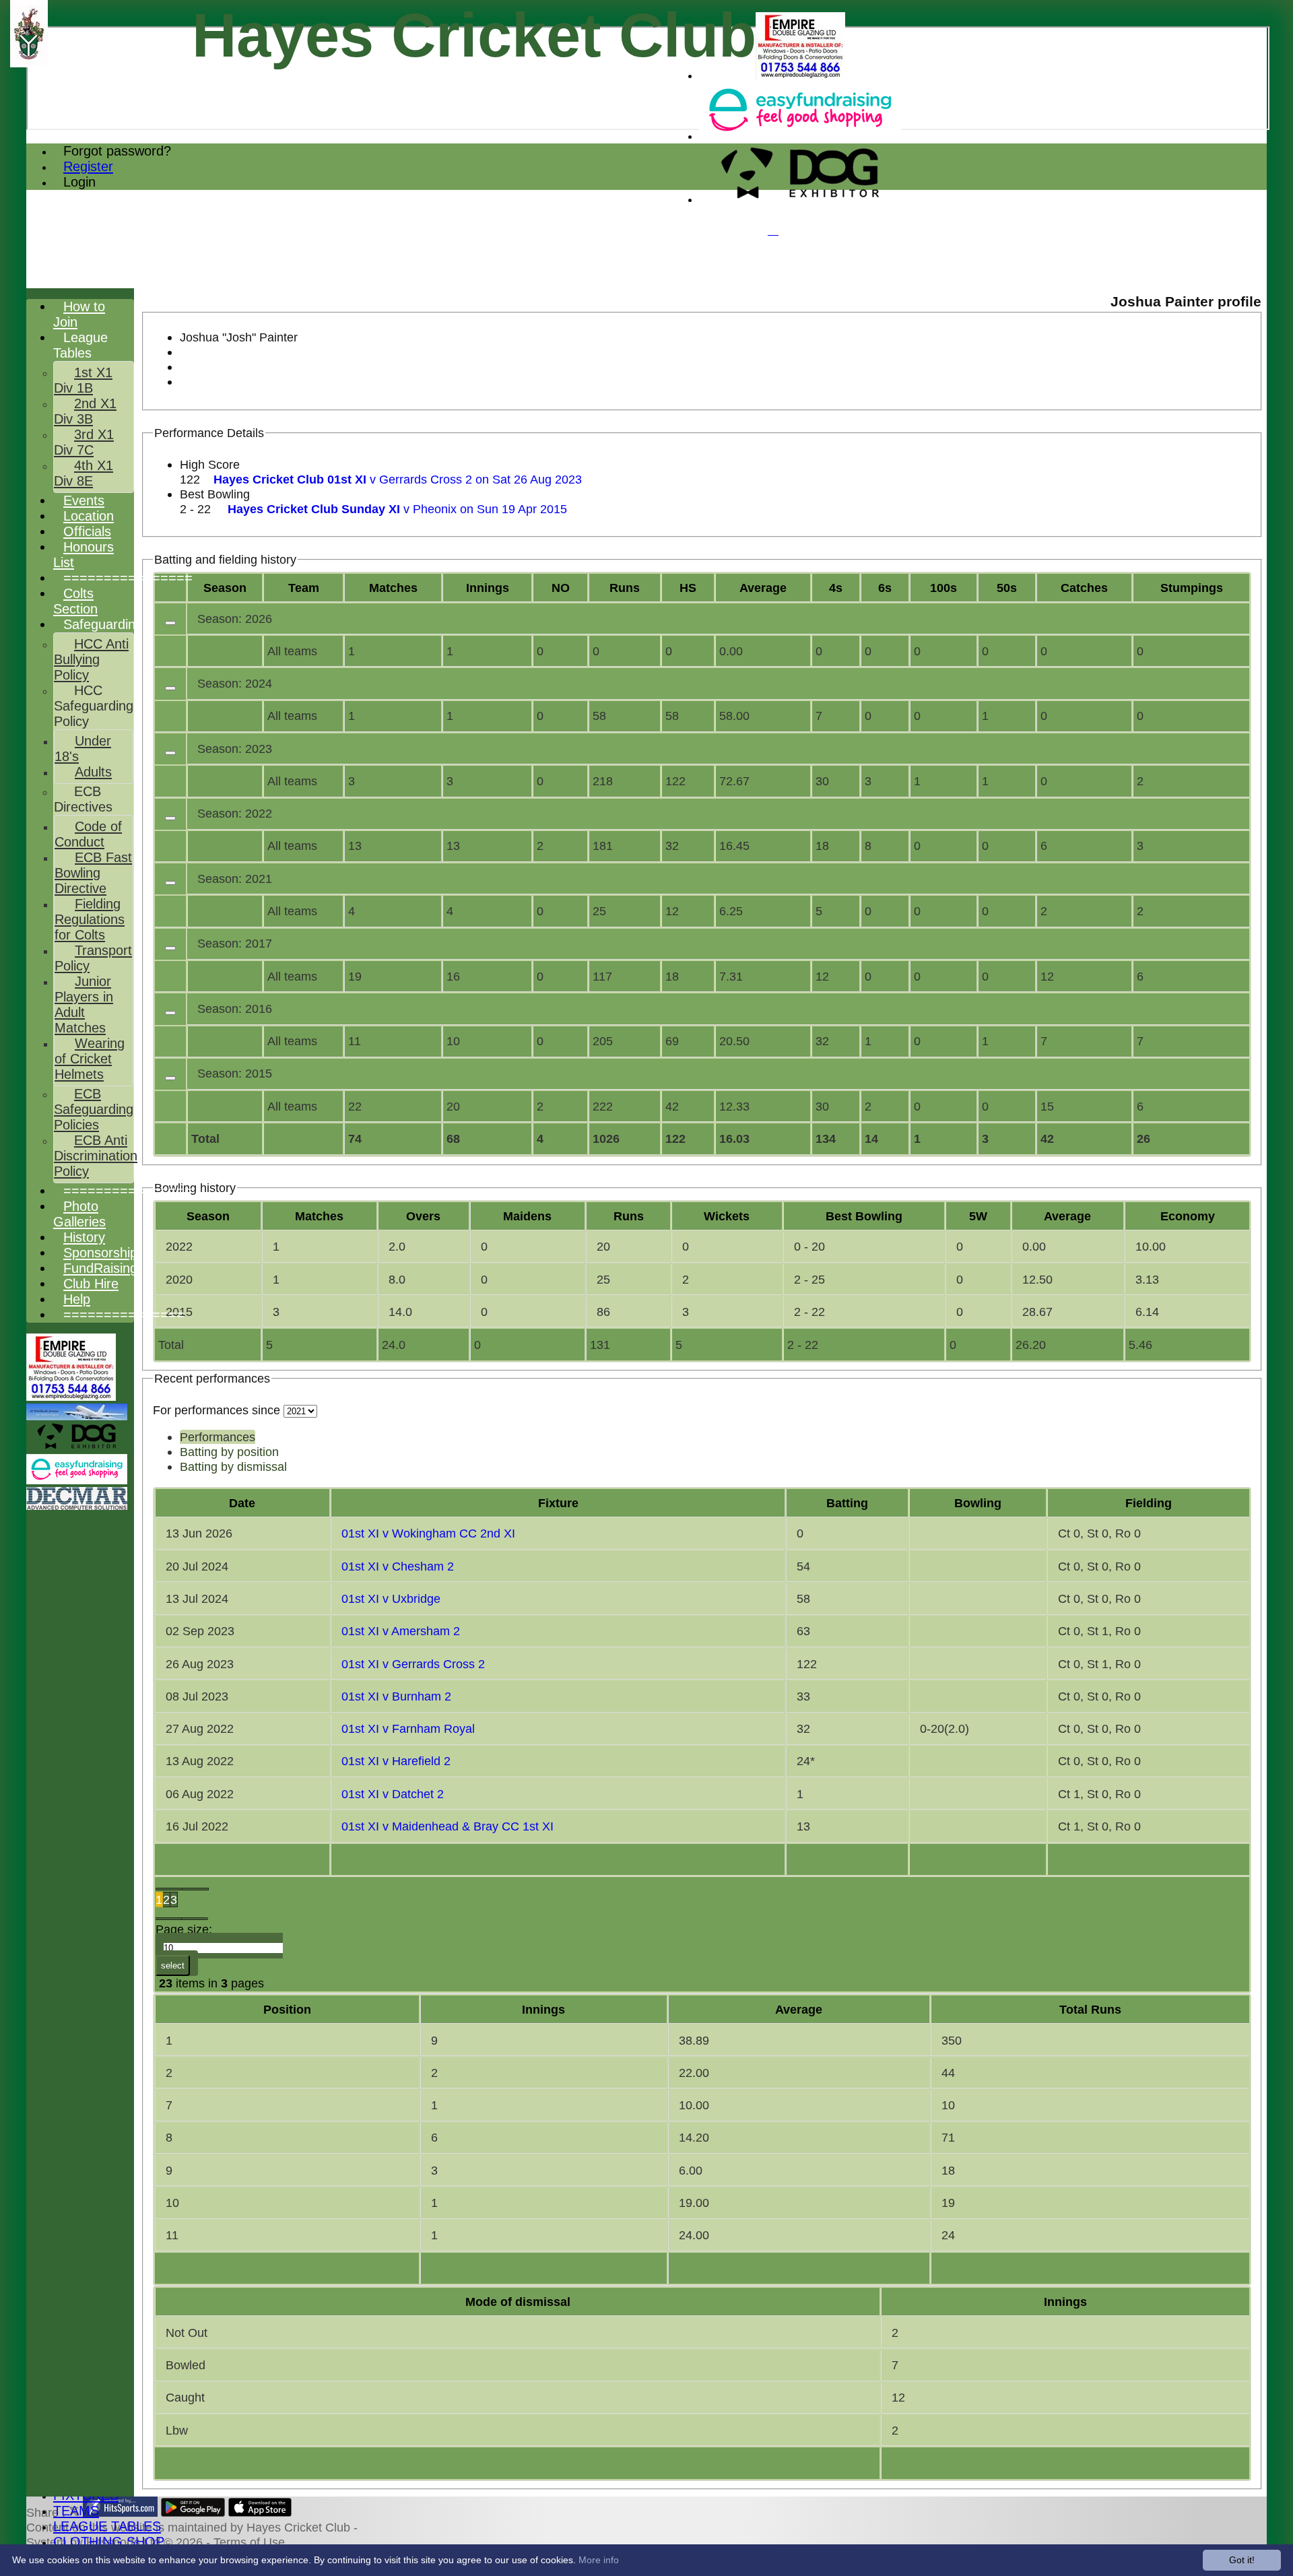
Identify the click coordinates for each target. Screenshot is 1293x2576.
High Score (210, 464)
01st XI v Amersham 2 (401, 1631)
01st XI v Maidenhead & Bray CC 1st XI (447, 1826)
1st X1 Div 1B (83, 380)
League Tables (80, 345)
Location (89, 516)
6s (885, 588)
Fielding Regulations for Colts (90, 919)
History (84, 1237)
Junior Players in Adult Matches (84, 1004)
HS (688, 588)
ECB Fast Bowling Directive (93, 873)
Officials (87, 531)
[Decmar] (77, 1506)
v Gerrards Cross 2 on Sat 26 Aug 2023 (398, 479)
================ (128, 578)
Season (225, 588)
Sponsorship (100, 1253)
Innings (543, 2009)
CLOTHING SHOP (109, 2542)
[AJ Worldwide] (77, 1417)
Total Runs (1090, 2009)
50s (1007, 588)
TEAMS (76, 2511)
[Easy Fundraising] (800, 136)
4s (836, 588)
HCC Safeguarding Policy (94, 706)
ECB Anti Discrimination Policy (96, 1156)
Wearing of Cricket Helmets (90, 1059)
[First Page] (169, 1889)
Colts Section (75, 601)
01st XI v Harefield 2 (396, 1761)
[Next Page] (169, 1919)
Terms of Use (249, 2542)
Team (304, 588)
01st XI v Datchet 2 (393, 1794)
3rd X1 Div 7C (84, 442)
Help (77, 1299)
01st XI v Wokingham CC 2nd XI (428, 1533)
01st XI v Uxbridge (391, 1598)
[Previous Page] (196, 1889)
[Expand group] (170, 623)
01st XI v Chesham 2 (398, 1566)
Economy (1188, 1216)
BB (864, 1216)
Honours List (84, 555)
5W (978, 1216)
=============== (124, 1315)
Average (1067, 1216)
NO (561, 588)
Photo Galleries (79, 1214)
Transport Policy (93, 958)
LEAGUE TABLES (107, 2526)
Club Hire (91, 1284)
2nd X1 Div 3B (85, 411)
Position (287, 2009)
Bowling (978, 1503)
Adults (93, 772)
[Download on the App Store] (260, 2512)
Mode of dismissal (518, 2302)
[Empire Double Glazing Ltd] (800, 76)
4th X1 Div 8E (84, 473)
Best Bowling (215, 494)
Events (84, 500)
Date (242, 1503)
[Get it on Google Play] (193, 2512)
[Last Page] (195, 1919)
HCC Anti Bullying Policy (91, 659)
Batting (847, 1503)
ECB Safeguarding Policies (94, 1109)
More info (599, 2560)
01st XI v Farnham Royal (408, 1728)
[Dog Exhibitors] (800, 200)
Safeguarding (103, 624)
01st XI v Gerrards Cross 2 (413, 1664)
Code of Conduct (88, 834)
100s (943, 588)
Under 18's (83, 749)
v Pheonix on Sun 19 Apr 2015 (397, 509)
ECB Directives (83, 799)
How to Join (79, 314)
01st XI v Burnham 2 (396, 1696)
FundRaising (100, 1268)
